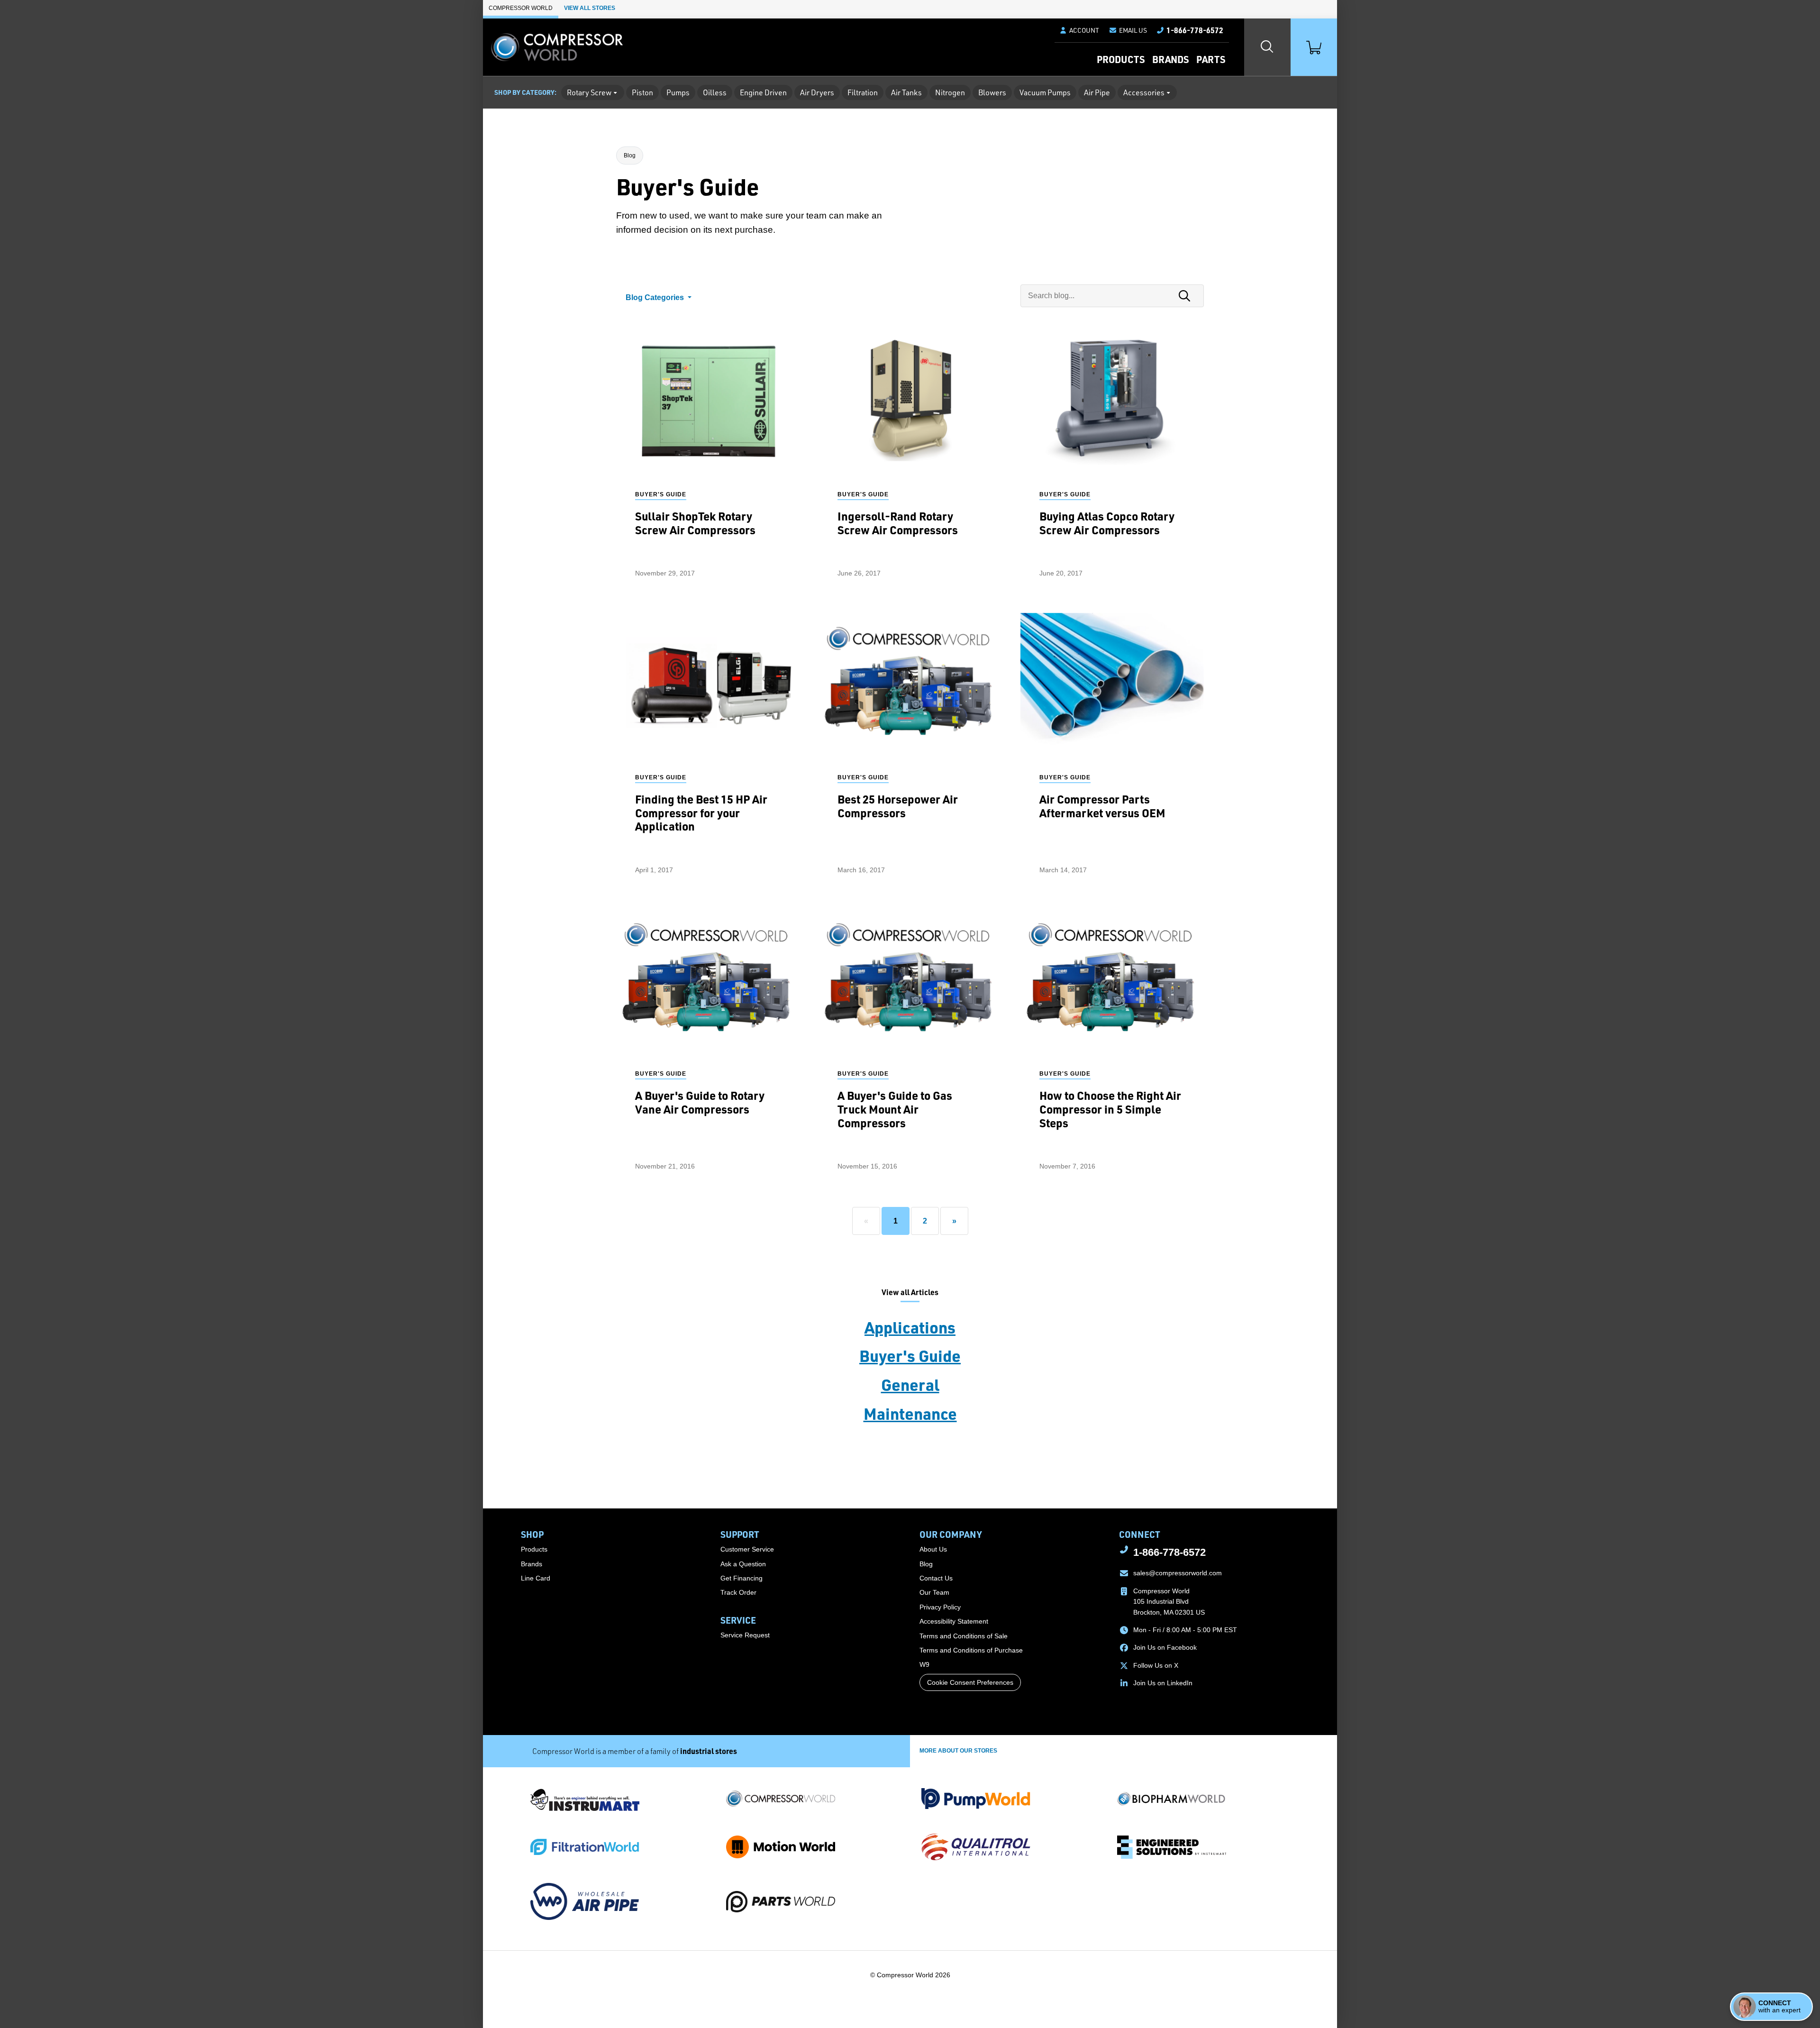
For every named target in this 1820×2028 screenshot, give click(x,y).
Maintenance (910, 1413)
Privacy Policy (940, 1607)
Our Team (934, 1592)
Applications (910, 1327)
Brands (1170, 59)
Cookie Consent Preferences (970, 1682)
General (910, 1384)
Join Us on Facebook (1165, 1647)
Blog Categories (656, 297)
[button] (1128, 30)
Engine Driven (763, 92)
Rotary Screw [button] (589, 92)
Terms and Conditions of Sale (964, 1636)
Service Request (745, 1635)
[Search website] (1267, 47)
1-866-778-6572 (1169, 1552)
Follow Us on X (1156, 1665)
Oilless (715, 92)
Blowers (992, 92)
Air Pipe (1097, 92)
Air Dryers (817, 92)
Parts (1211, 59)
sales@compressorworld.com (1178, 1573)
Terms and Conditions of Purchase (971, 1650)
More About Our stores (958, 1751)
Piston (642, 92)
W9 (924, 1664)
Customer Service (747, 1549)
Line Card (536, 1578)
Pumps (678, 92)
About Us (933, 1549)
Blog (630, 155)
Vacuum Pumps (1045, 92)
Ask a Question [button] (743, 1564)
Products (1121, 59)
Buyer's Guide (910, 1355)
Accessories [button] (1144, 92)
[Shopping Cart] (1314, 47)
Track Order (738, 1592)
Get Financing (742, 1578)
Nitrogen (950, 92)
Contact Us (936, 1578)
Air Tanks (906, 92)
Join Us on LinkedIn (1163, 1683)
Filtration (863, 92)
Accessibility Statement (954, 1621)
